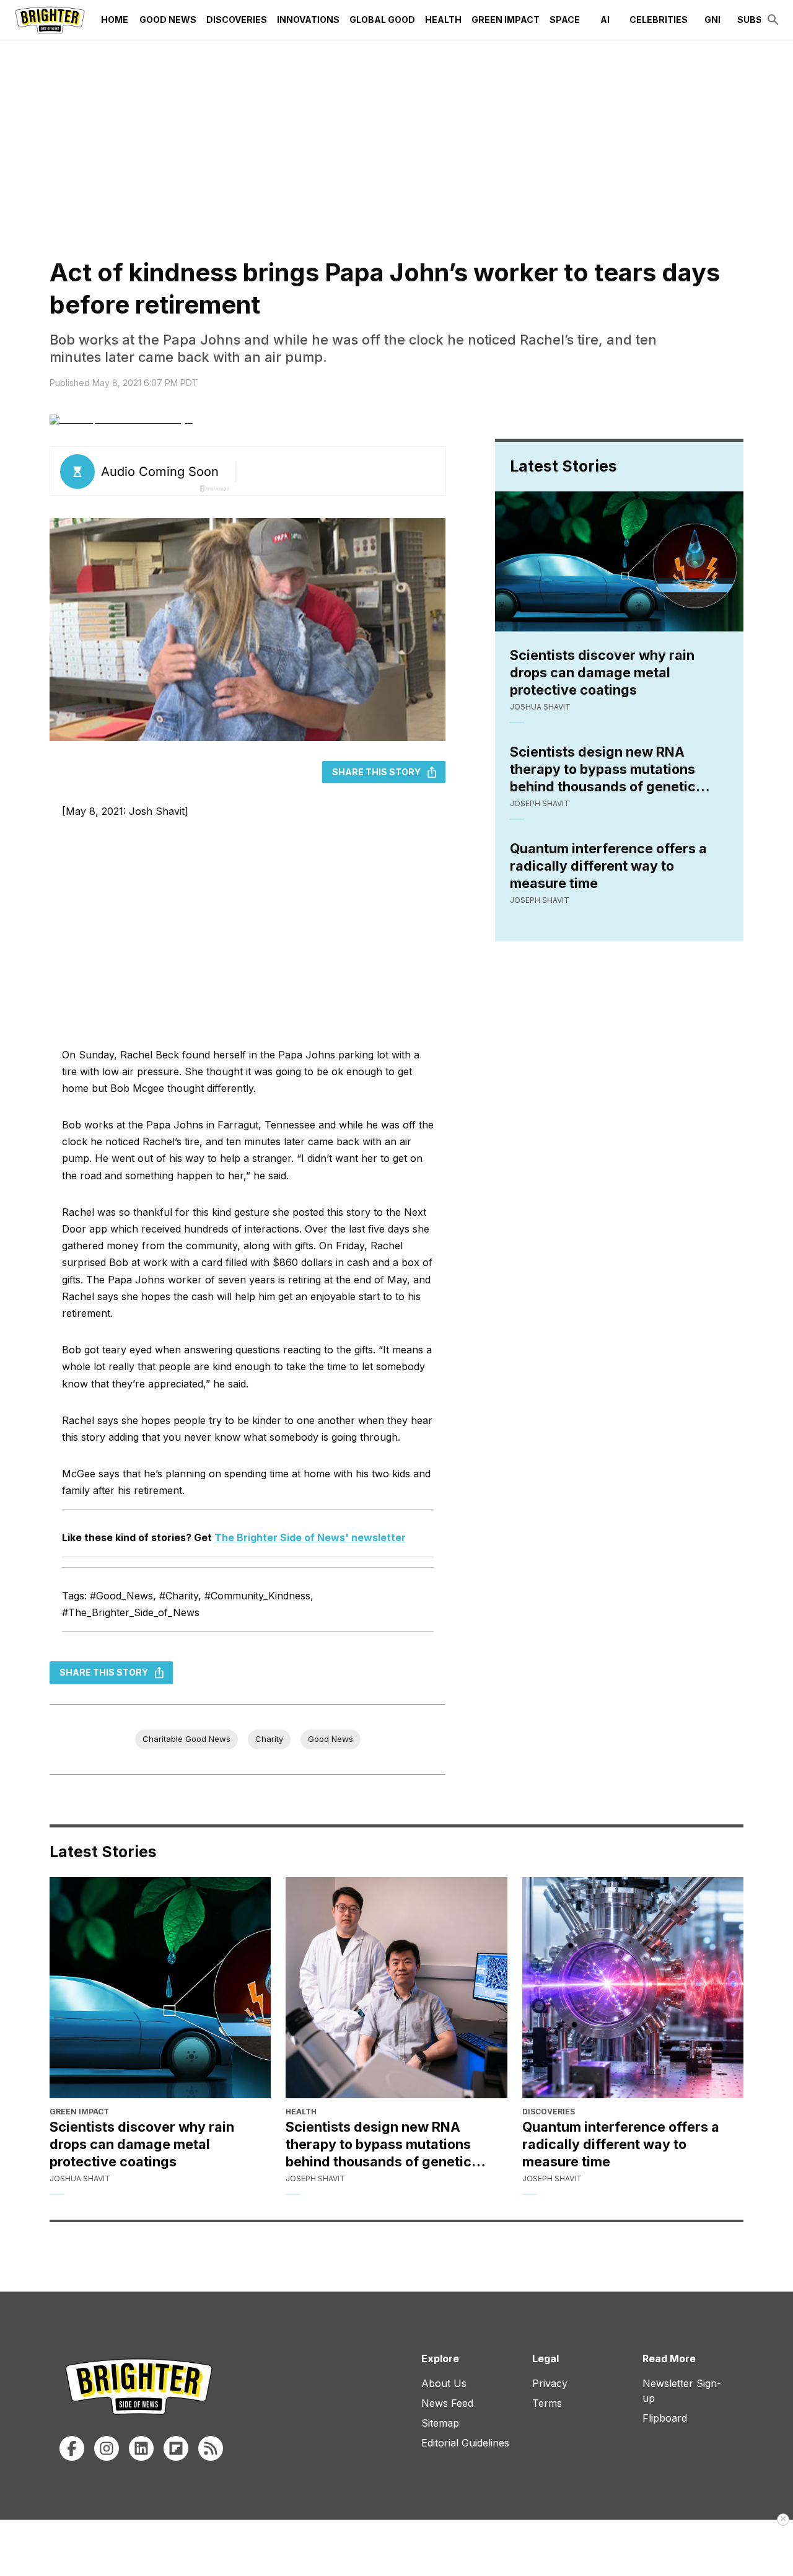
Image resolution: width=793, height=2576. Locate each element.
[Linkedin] (141, 2448)
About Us (444, 2383)
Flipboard (665, 2418)
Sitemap (440, 2423)
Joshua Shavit (540, 707)
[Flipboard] (176, 2448)
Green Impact (506, 20)
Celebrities (659, 20)
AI (605, 20)
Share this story (376, 772)
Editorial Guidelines (465, 2443)
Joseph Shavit (540, 803)
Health (443, 20)
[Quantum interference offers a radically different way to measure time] (633, 1988)
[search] (773, 20)
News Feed (447, 2403)
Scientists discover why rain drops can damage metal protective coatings (602, 672)
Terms (547, 2403)
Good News (168, 20)
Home (115, 20)
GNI (712, 20)
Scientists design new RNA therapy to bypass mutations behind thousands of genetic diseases (603, 769)
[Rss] (211, 2448)
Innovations (308, 20)
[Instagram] (107, 2448)
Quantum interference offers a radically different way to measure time (608, 866)
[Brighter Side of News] (50, 20)
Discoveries (237, 20)
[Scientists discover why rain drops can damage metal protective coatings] (160, 1988)
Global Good (382, 20)
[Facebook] (72, 2448)
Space (565, 20)
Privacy (550, 2383)
